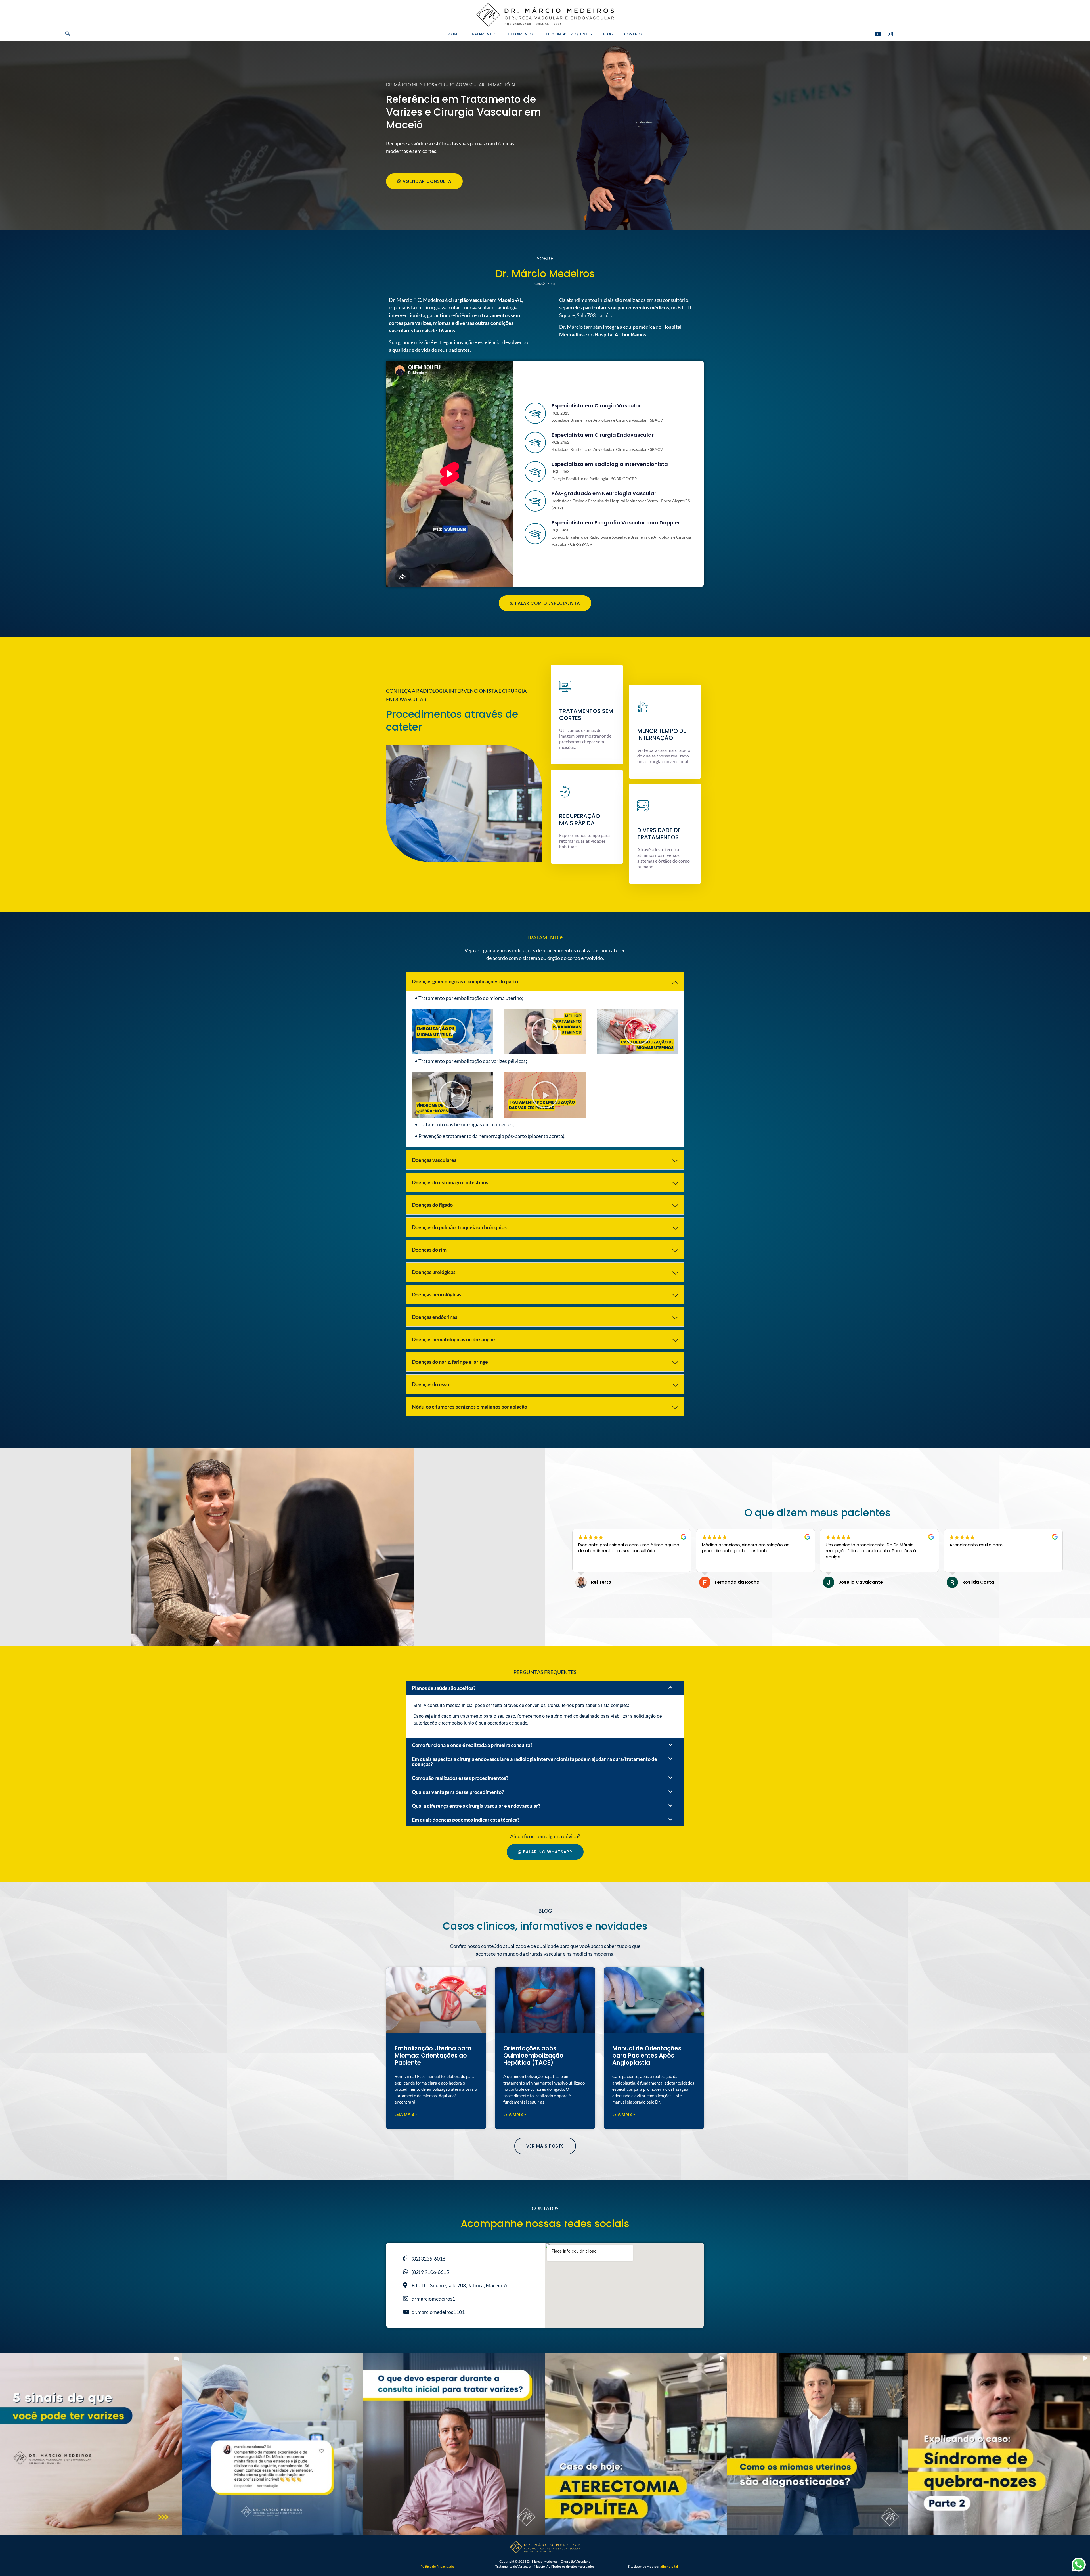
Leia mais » (406, 2114)
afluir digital (669, 2566)
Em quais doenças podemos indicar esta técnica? (466, 1820)
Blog (608, 34)
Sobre (453, 34)
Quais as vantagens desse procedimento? (458, 1792)
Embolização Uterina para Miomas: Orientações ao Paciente (433, 2055)
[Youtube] (878, 34)
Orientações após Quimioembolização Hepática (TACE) (533, 2055)
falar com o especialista (548, 603)
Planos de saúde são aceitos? (444, 1688)
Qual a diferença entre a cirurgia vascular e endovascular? (476, 1806)
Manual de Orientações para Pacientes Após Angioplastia (647, 2055)
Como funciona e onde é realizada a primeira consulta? (472, 1745)
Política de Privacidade (437, 2566)
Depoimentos (521, 34)
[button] (58, 34)
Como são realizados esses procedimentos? (460, 1778)
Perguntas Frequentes (569, 34)
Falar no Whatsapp (548, 1852)
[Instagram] (890, 34)
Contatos (634, 34)
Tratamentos (483, 34)
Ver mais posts (545, 2146)
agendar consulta (427, 181)
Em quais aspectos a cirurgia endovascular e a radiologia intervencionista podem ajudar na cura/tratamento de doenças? (534, 1761)
